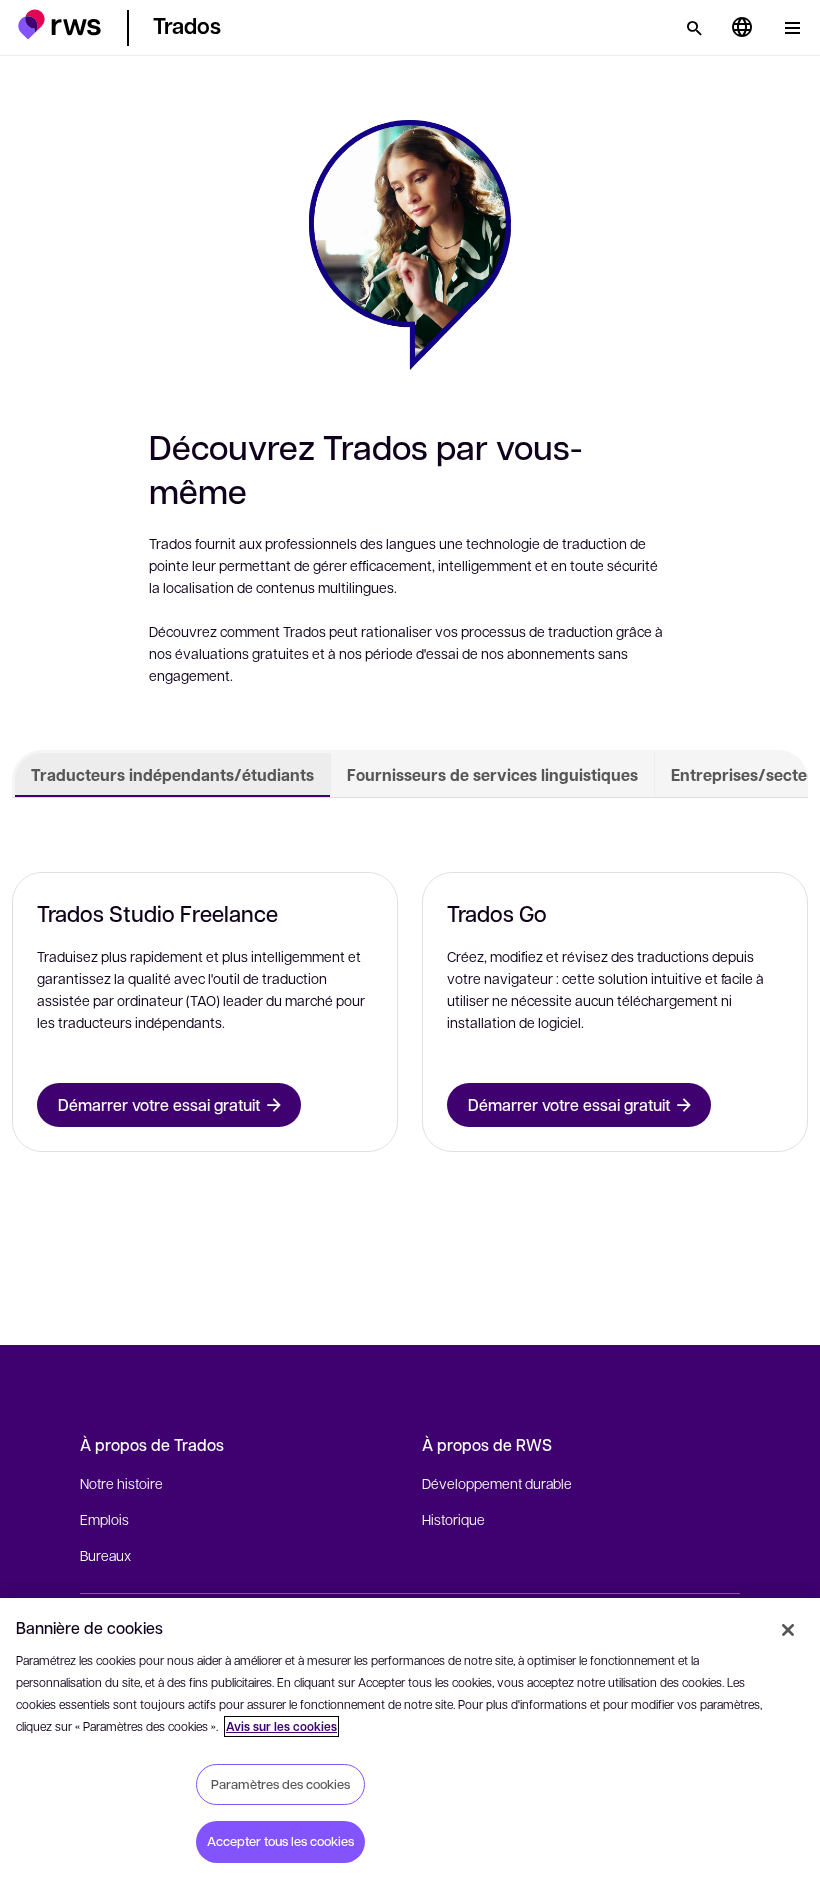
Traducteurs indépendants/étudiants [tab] (172, 775)
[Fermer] (788, 1630)
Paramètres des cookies (280, 1784)
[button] (59, 24)
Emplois (104, 1519)
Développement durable (497, 1483)
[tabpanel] (410, 1007)
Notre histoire (121, 1483)
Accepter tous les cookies (280, 1841)
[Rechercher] (694, 28)
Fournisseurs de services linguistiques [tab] (492, 775)
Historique (453, 1519)
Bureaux (105, 1555)
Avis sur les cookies (281, 1726)
